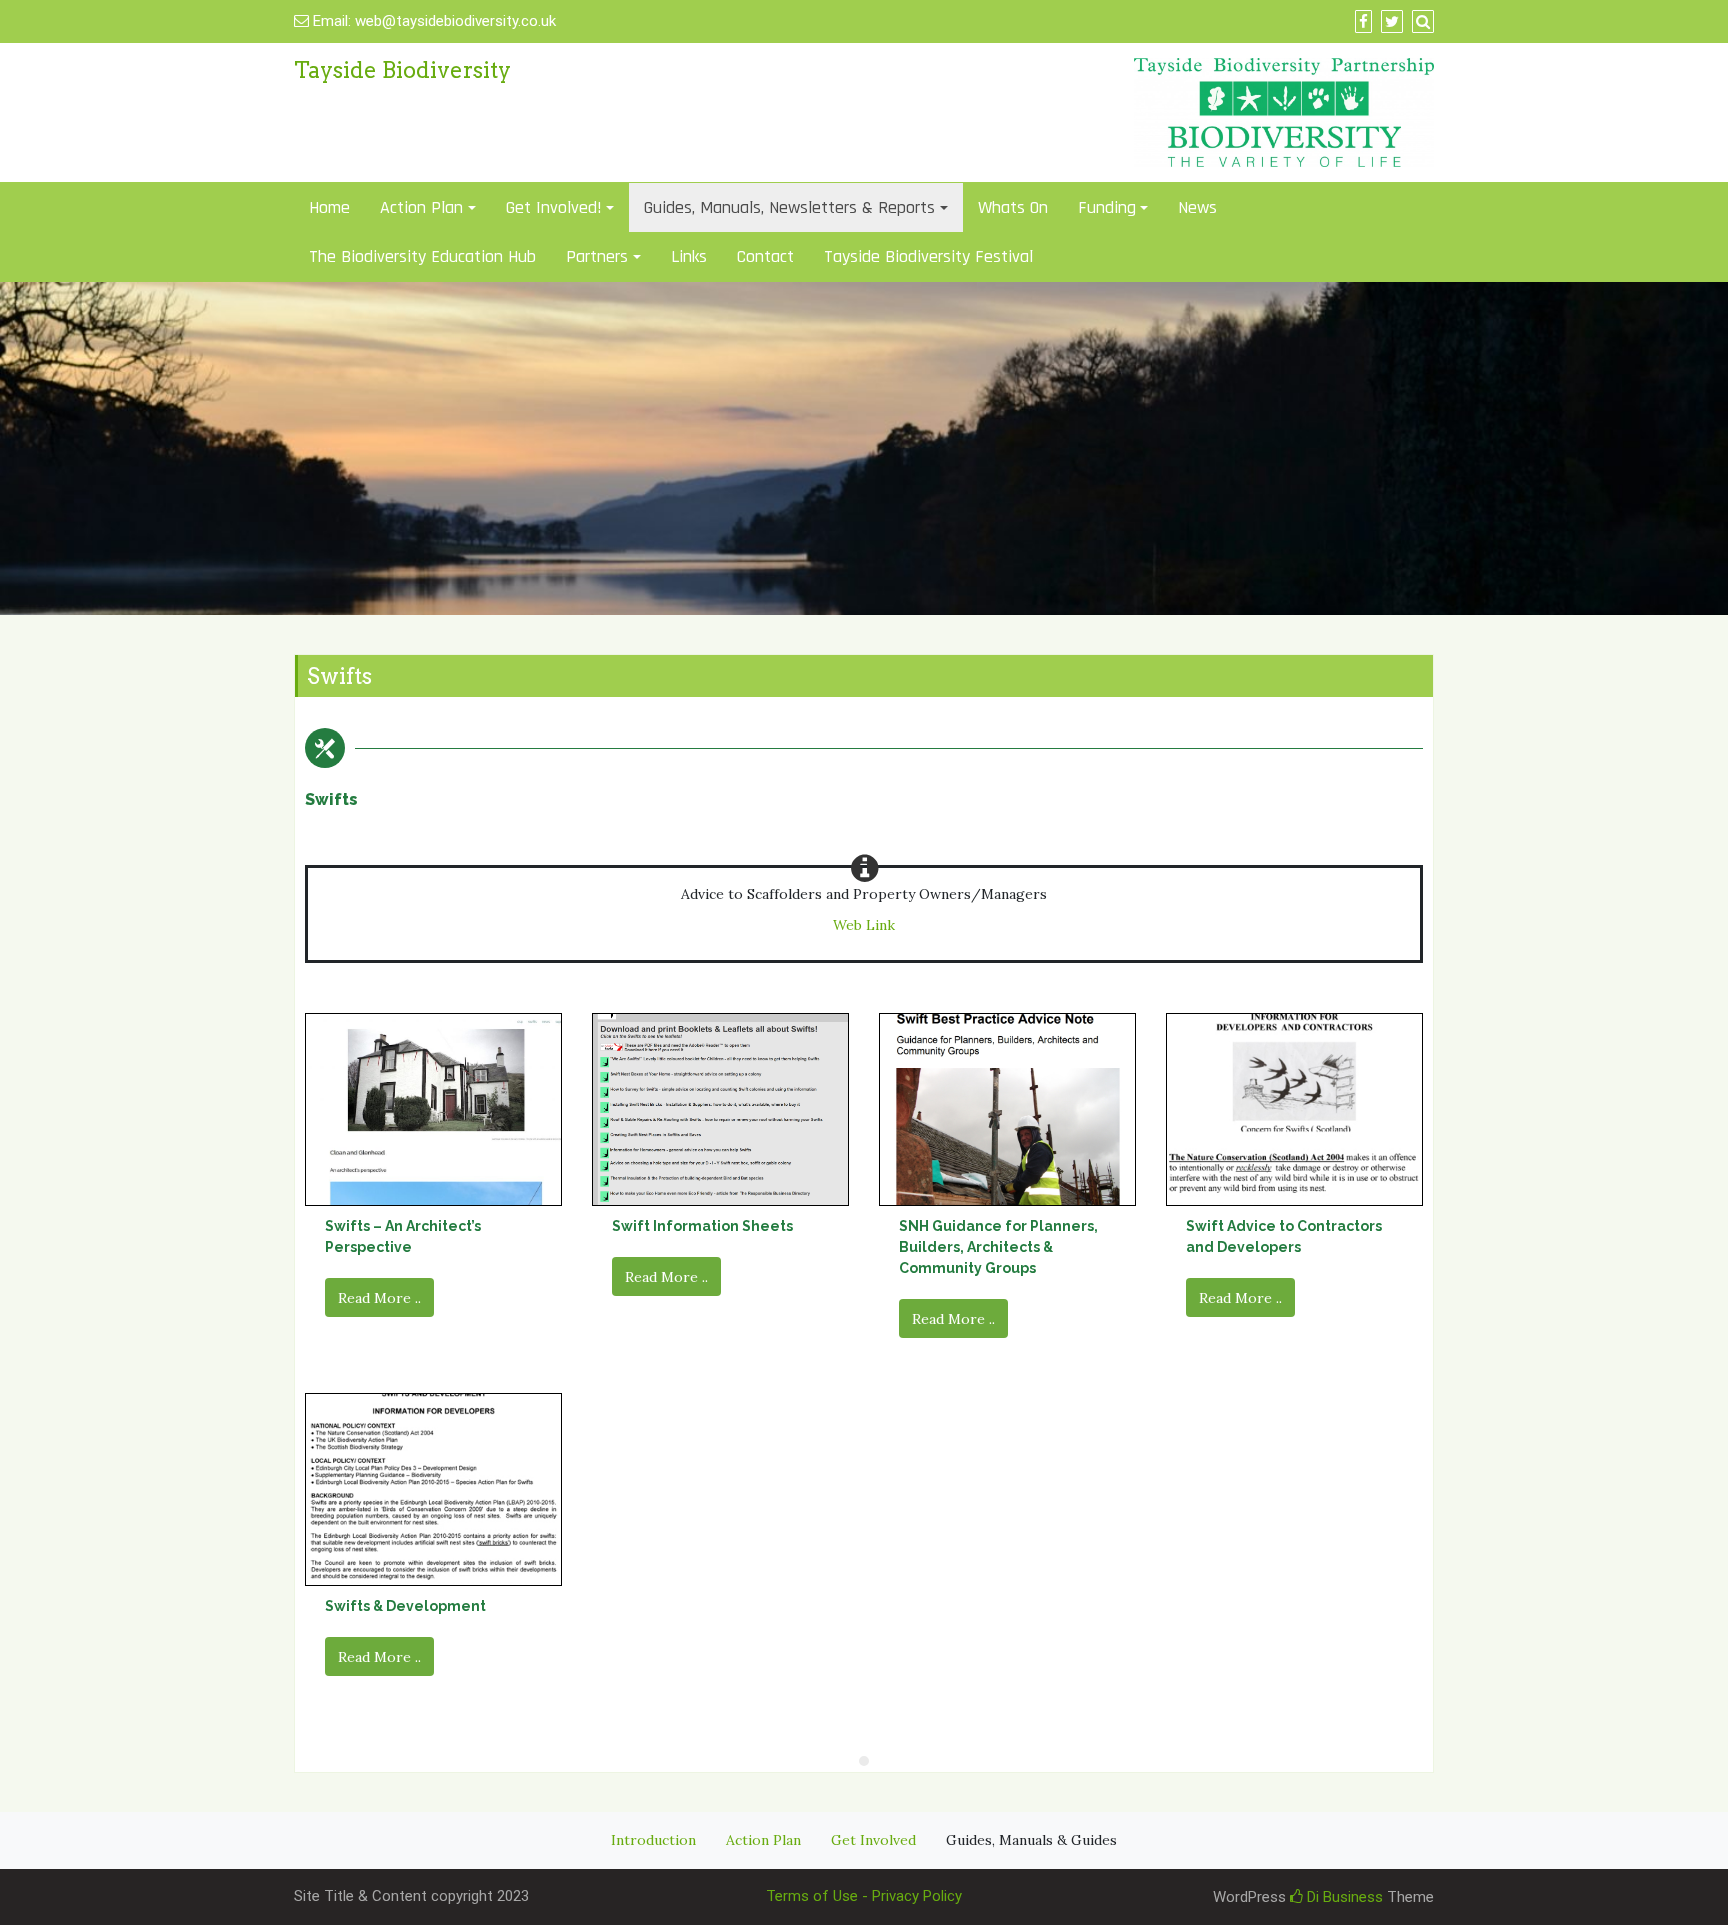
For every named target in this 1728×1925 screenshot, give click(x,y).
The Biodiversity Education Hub (422, 256)
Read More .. (379, 1298)
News (1197, 207)
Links (689, 256)
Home (329, 207)
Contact (765, 256)
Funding (1107, 207)
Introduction (653, 1840)
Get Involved (873, 1840)
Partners (597, 256)
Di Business (1343, 1897)
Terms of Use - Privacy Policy (864, 1896)
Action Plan (763, 1840)
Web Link (864, 925)
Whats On (1013, 207)
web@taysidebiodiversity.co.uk (455, 21)
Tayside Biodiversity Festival (928, 256)
